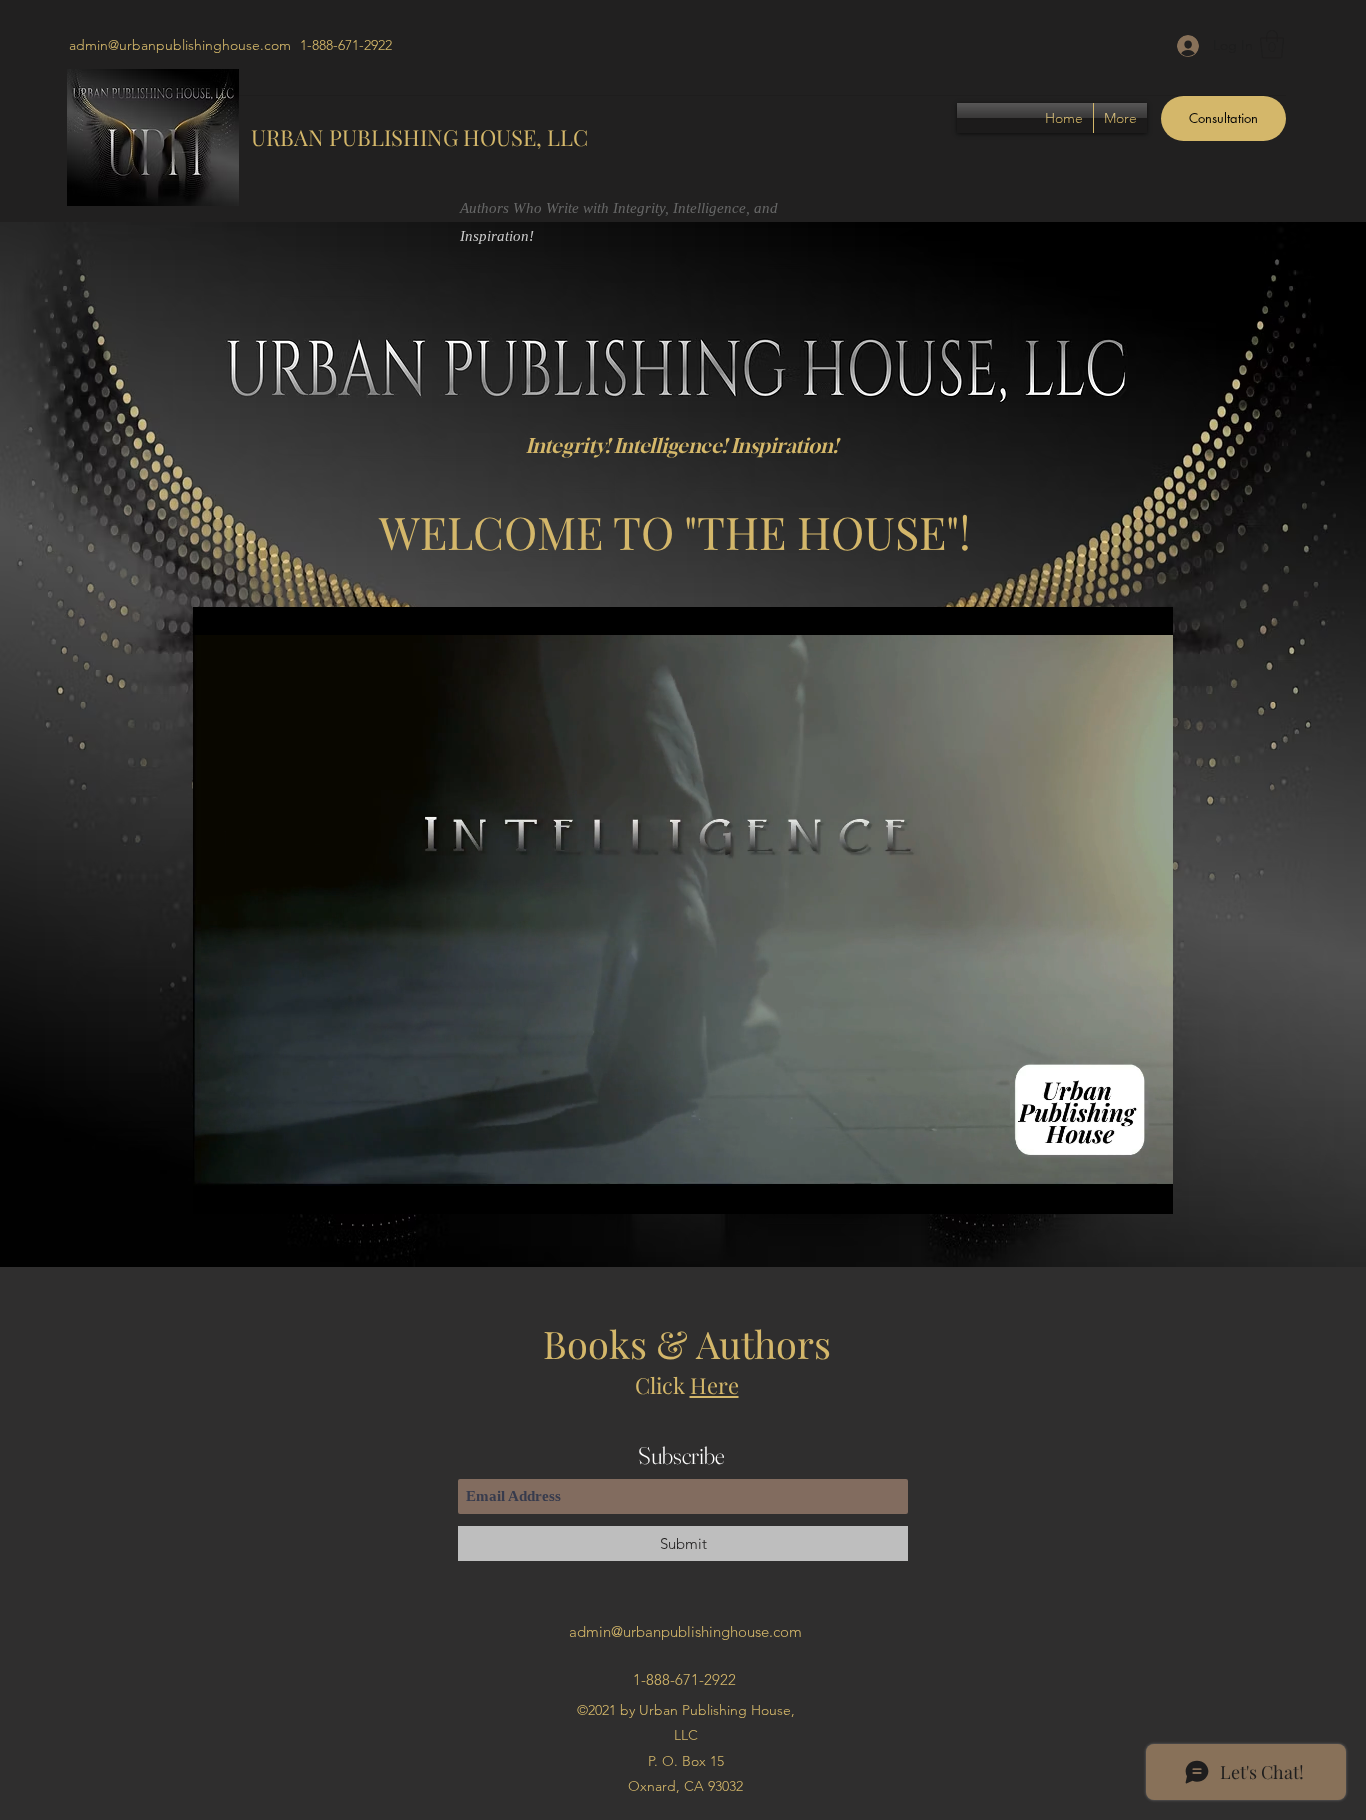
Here (714, 1385)
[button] (1272, 44)
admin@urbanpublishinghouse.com (180, 45)
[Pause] (219, 1187)
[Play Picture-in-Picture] (1112, 1187)
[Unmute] (253, 1187)
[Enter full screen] (1146, 1187)
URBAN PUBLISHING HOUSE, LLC (419, 137)
